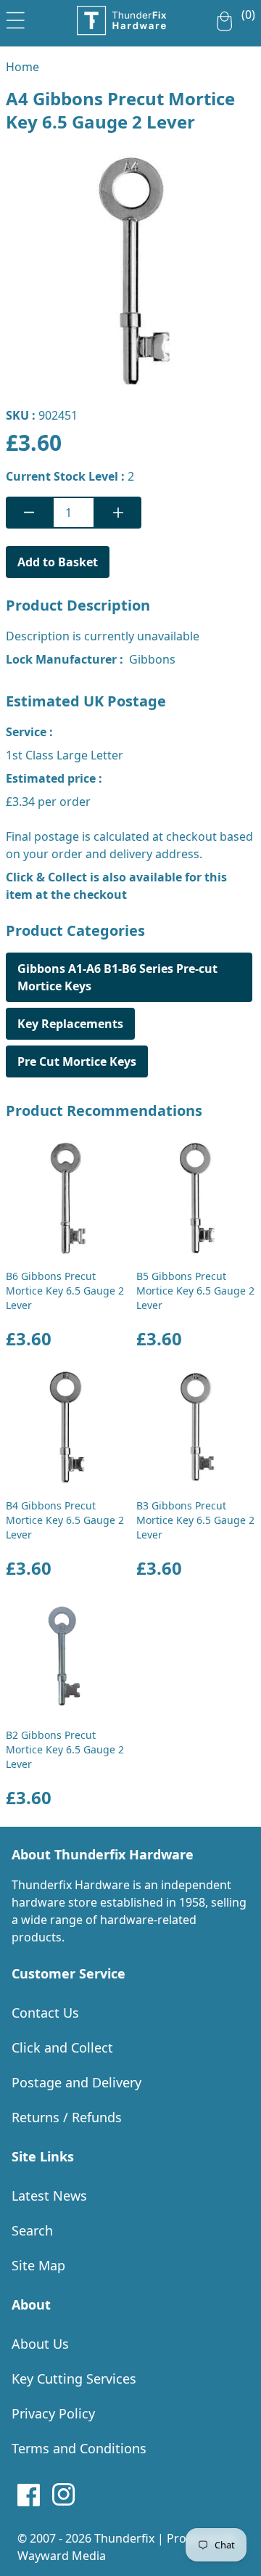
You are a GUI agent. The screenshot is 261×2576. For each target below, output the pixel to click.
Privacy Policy (53, 2413)
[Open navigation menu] (16, 17)
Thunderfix (124, 2538)
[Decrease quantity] (29, 513)
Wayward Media (62, 2556)
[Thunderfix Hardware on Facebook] (29, 2495)
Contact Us (45, 2013)
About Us (40, 2344)
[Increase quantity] (118, 513)
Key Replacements (70, 1024)
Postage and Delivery (76, 2082)
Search (32, 2230)
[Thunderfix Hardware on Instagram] (64, 2495)
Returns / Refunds (67, 2117)
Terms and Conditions (79, 2448)
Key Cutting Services (74, 2379)
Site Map (38, 2265)
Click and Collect (62, 2047)
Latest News (49, 2196)
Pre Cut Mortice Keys (77, 1061)
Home (22, 67)
